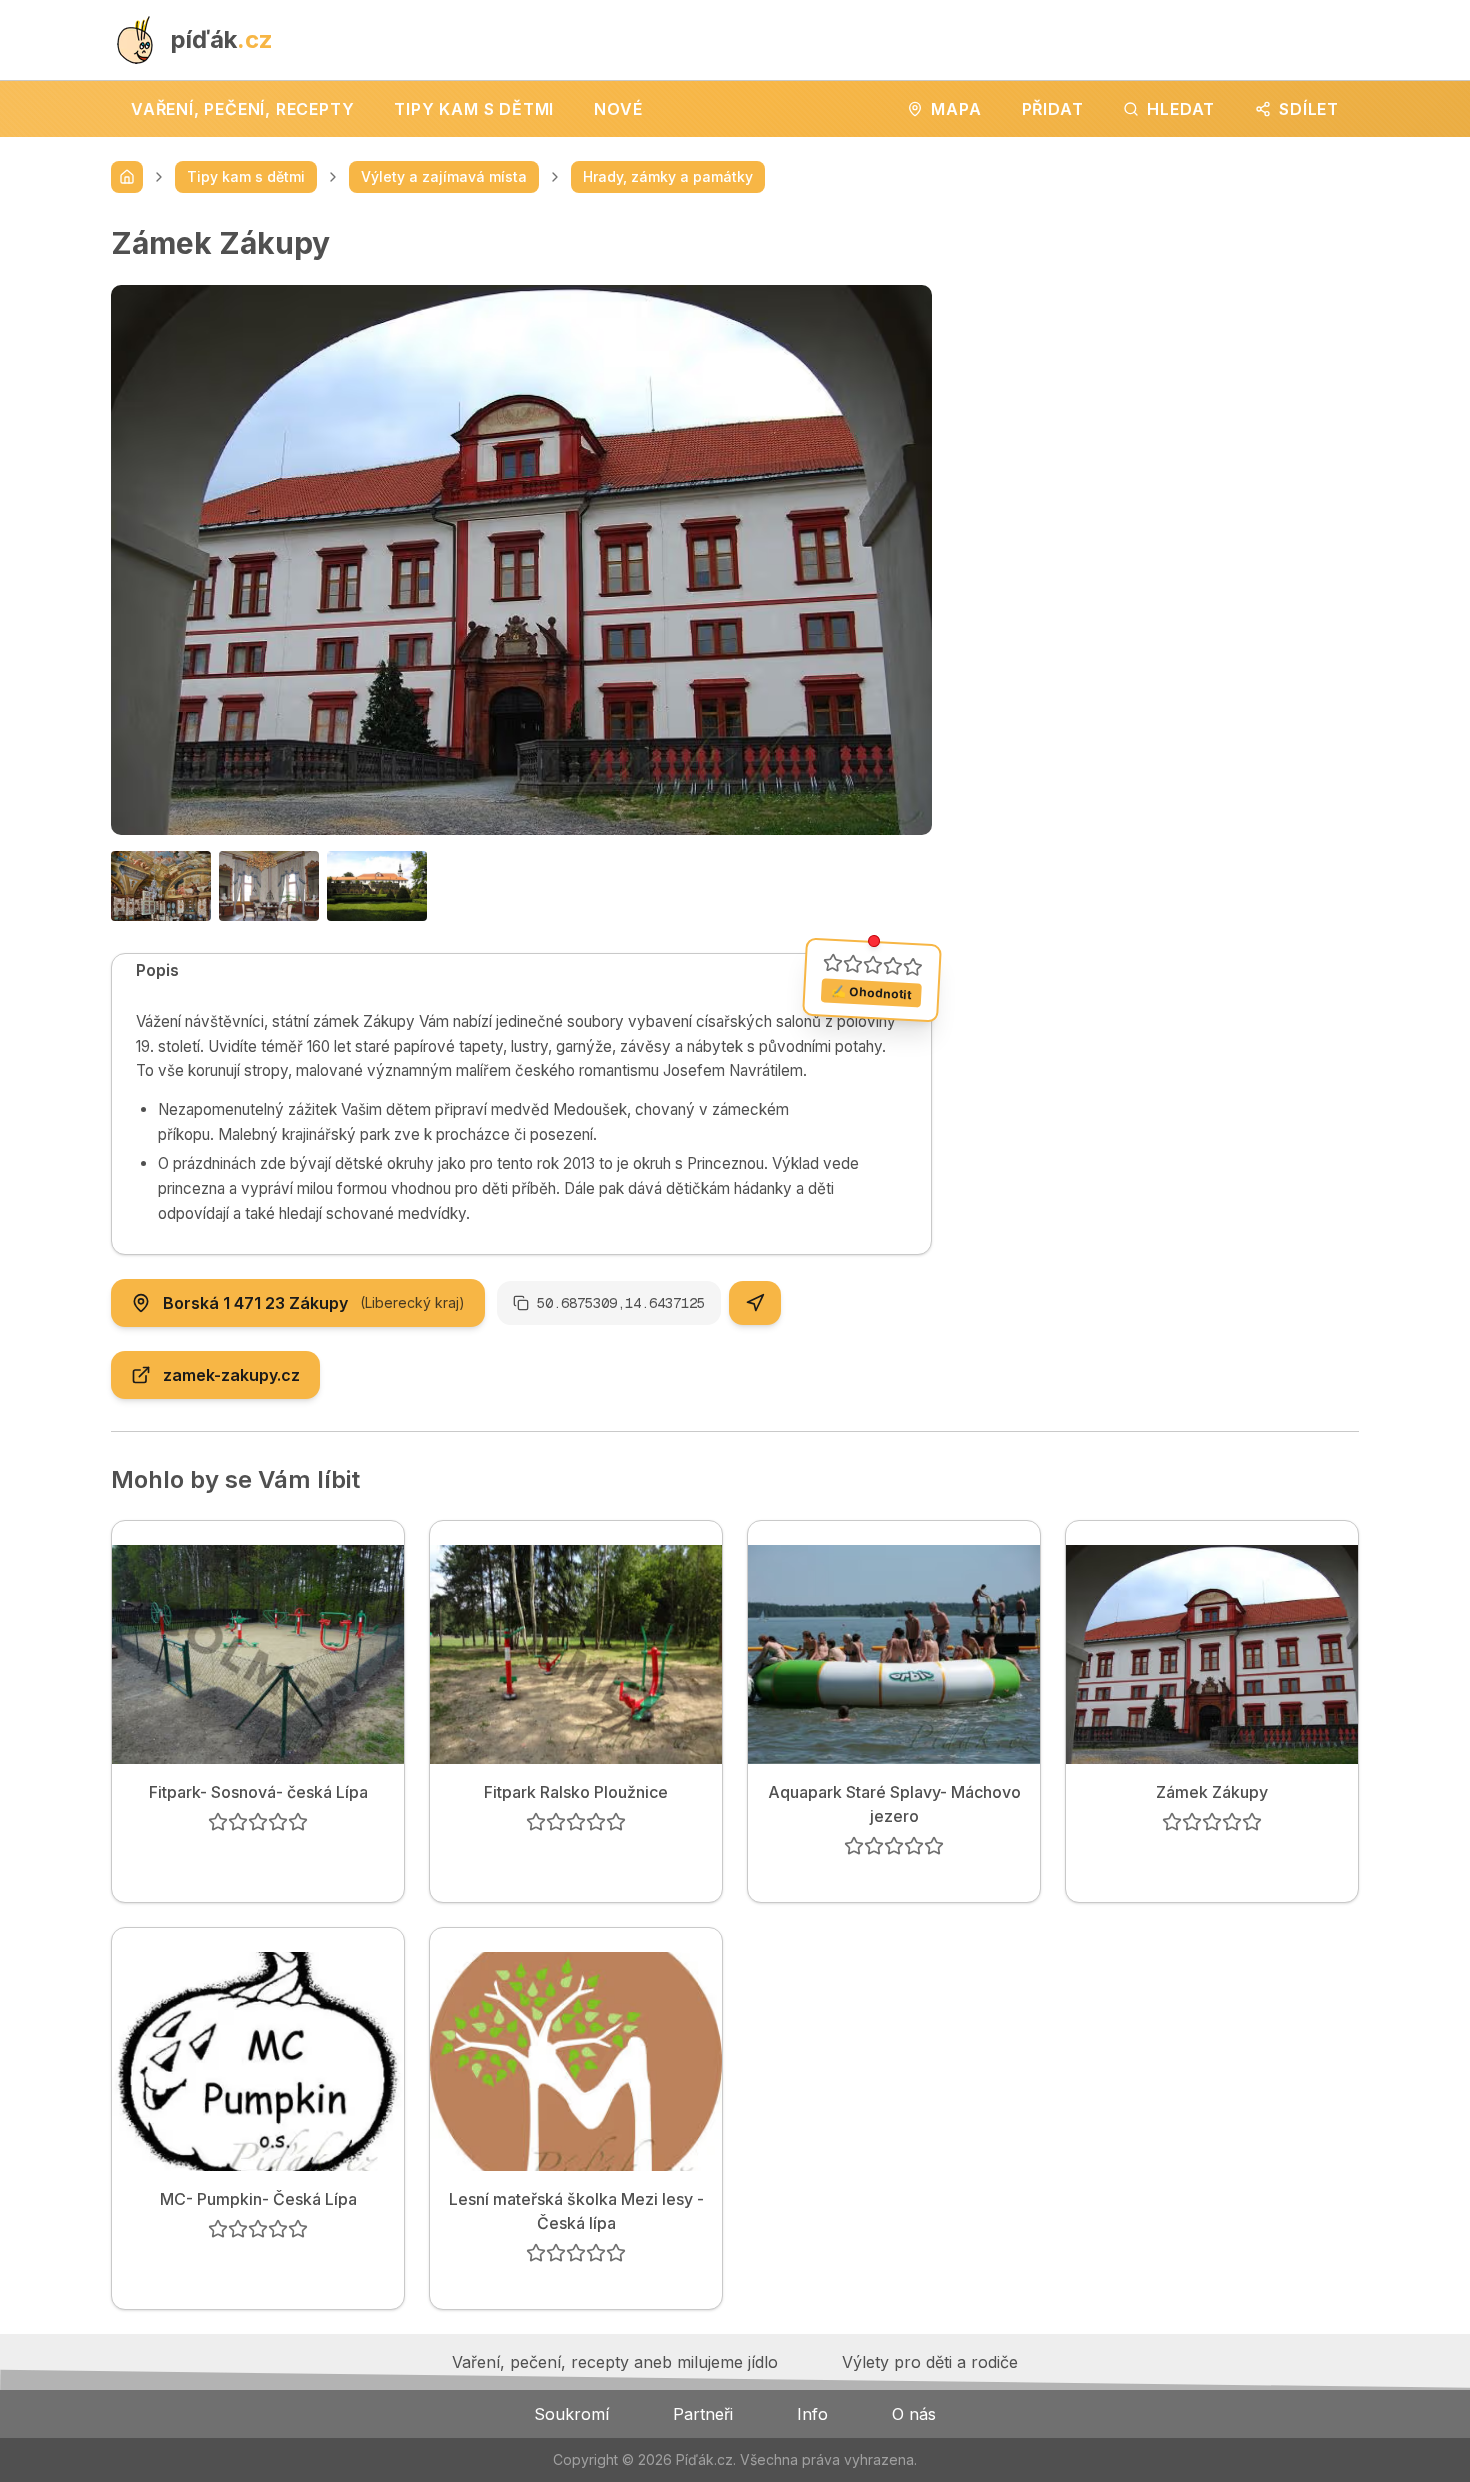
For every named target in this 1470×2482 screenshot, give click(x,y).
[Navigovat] (755, 1303)
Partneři (703, 2414)
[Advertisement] (1161, 365)
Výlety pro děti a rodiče (930, 2362)
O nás (914, 2414)
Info (812, 2414)
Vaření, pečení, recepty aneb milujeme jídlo (615, 2362)
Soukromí (571, 2414)
